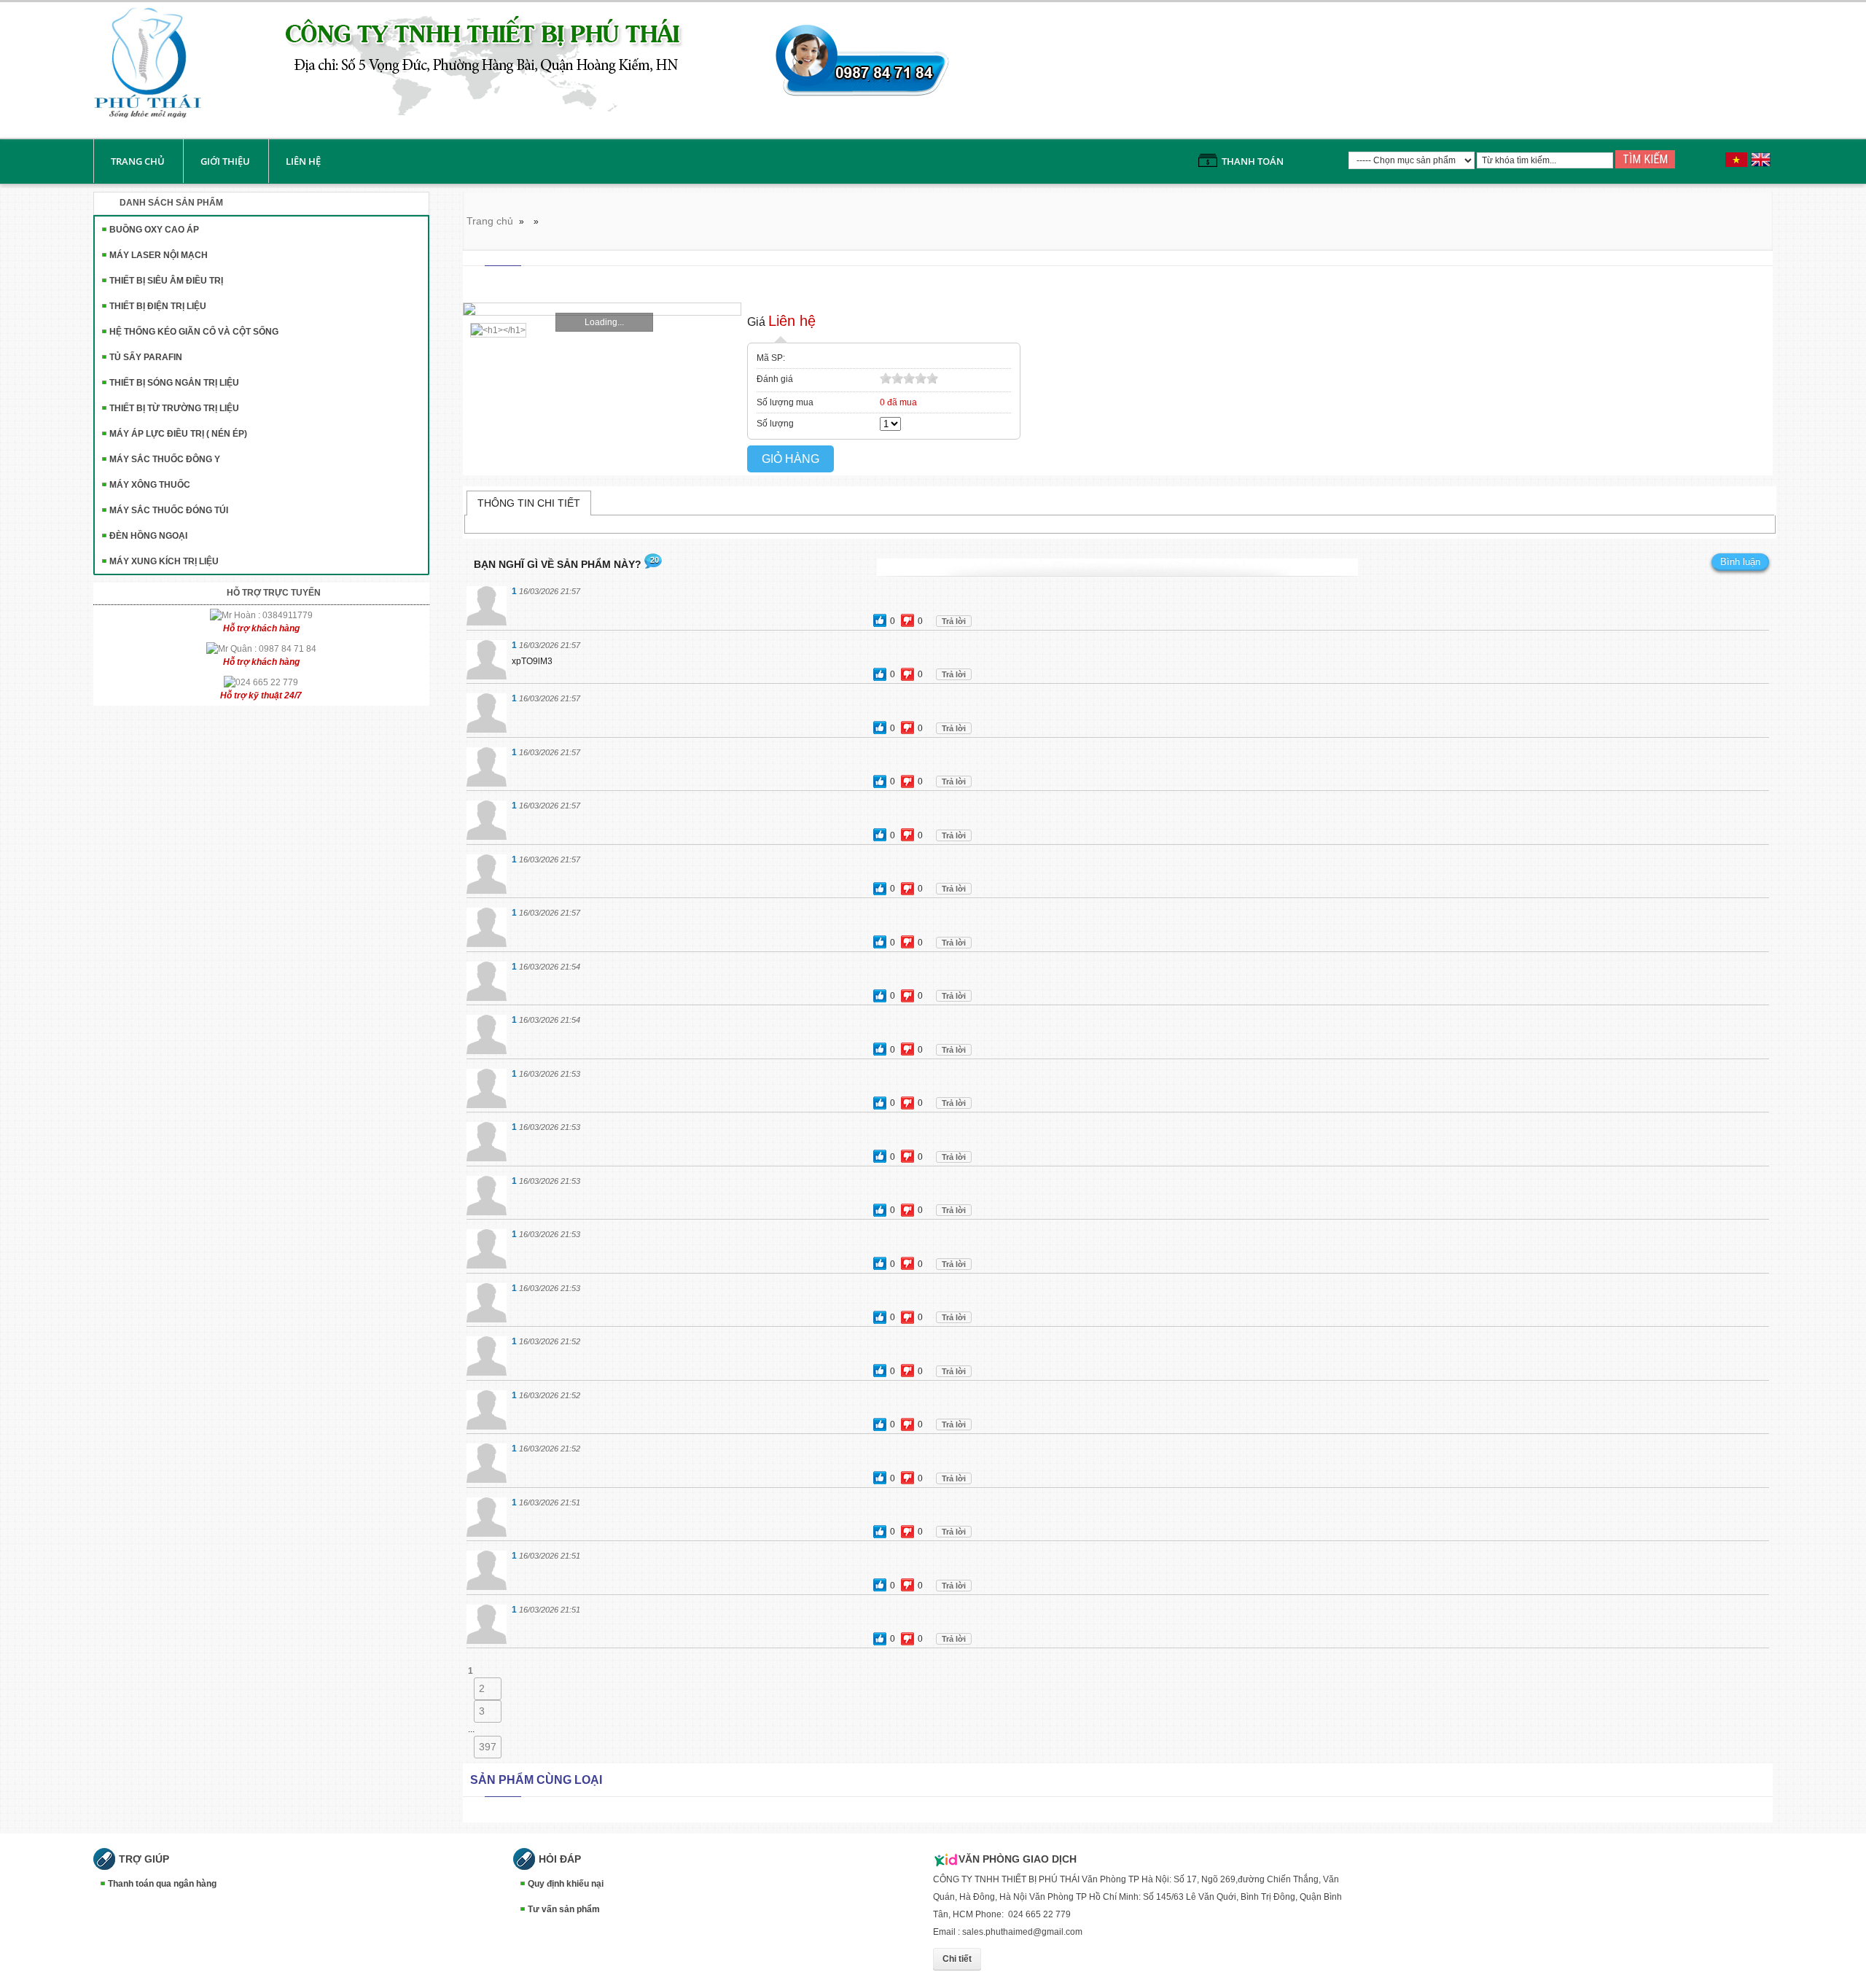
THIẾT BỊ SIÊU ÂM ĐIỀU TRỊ (166, 281)
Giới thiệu (225, 161)
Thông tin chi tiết (529, 503)
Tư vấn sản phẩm (564, 1909)
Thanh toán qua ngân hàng (162, 1884)
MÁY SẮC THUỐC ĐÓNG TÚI (169, 510)
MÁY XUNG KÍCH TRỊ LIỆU (164, 561)
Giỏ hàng (790, 459)
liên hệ (303, 161)
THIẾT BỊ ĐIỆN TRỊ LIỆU (158, 306)
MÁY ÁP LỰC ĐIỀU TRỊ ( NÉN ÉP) (178, 434)
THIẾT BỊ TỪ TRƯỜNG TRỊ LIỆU (174, 408)
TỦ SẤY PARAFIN (146, 357)
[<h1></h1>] (495, 330)
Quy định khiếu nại (566, 1884)
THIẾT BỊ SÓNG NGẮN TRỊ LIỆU (174, 383)
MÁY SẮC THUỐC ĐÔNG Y (165, 459)
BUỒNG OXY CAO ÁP (154, 230)
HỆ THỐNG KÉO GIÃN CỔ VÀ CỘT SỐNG (194, 332)
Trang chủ (138, 161)
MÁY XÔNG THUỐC (150, 485)
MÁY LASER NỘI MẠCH (159, 255)
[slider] (909, 378)
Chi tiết (957, 1959)
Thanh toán (1253, 161)
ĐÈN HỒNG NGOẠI (148, 536)
